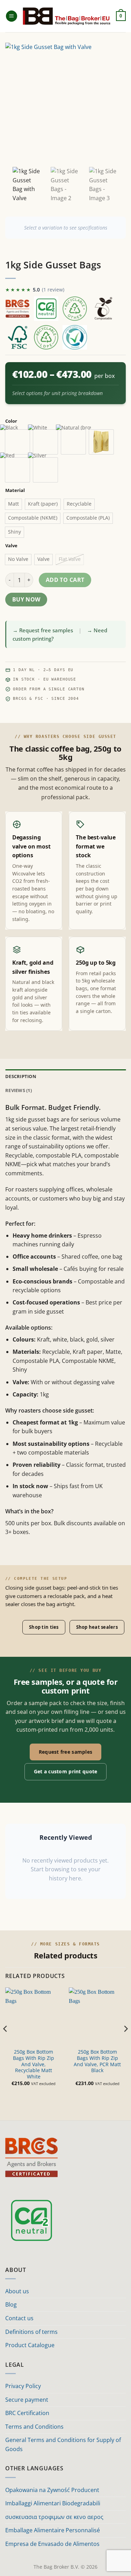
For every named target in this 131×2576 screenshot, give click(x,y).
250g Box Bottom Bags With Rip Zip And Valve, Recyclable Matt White (34, 2064)
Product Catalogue (30, 2345)
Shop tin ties (44, 1627)
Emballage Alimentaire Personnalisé (53, 2530)
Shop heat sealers (97, 1627)
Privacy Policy (23, 2386)
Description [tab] (21, 1076)
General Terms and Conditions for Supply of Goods (63, 2444)
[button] (12, 16)
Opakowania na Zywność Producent (52, 2490)
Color (11, 421)
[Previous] (6, 2043)
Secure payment (27, 2400)
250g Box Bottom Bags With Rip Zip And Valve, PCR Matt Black (97, 2061)
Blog (11, 2304)
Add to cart (65, 580)
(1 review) (53, 290)
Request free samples (66, 1752)
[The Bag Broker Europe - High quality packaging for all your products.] (67, 16)
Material (15, 491)
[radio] (17, 442)
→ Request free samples (43, 630)
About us (17, 2291)
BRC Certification (27, 2413)
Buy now (26, 599)
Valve (11, 546)
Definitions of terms (31, 2332)
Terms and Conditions (34, 2427)
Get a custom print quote (66, 1771)
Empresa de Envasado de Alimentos (52, 2544)
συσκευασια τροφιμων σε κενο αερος (54, 2517)
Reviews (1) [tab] (19, 1090)
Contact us (19, 2318)
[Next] (125, 2043)
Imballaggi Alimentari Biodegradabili (53, 2503)
